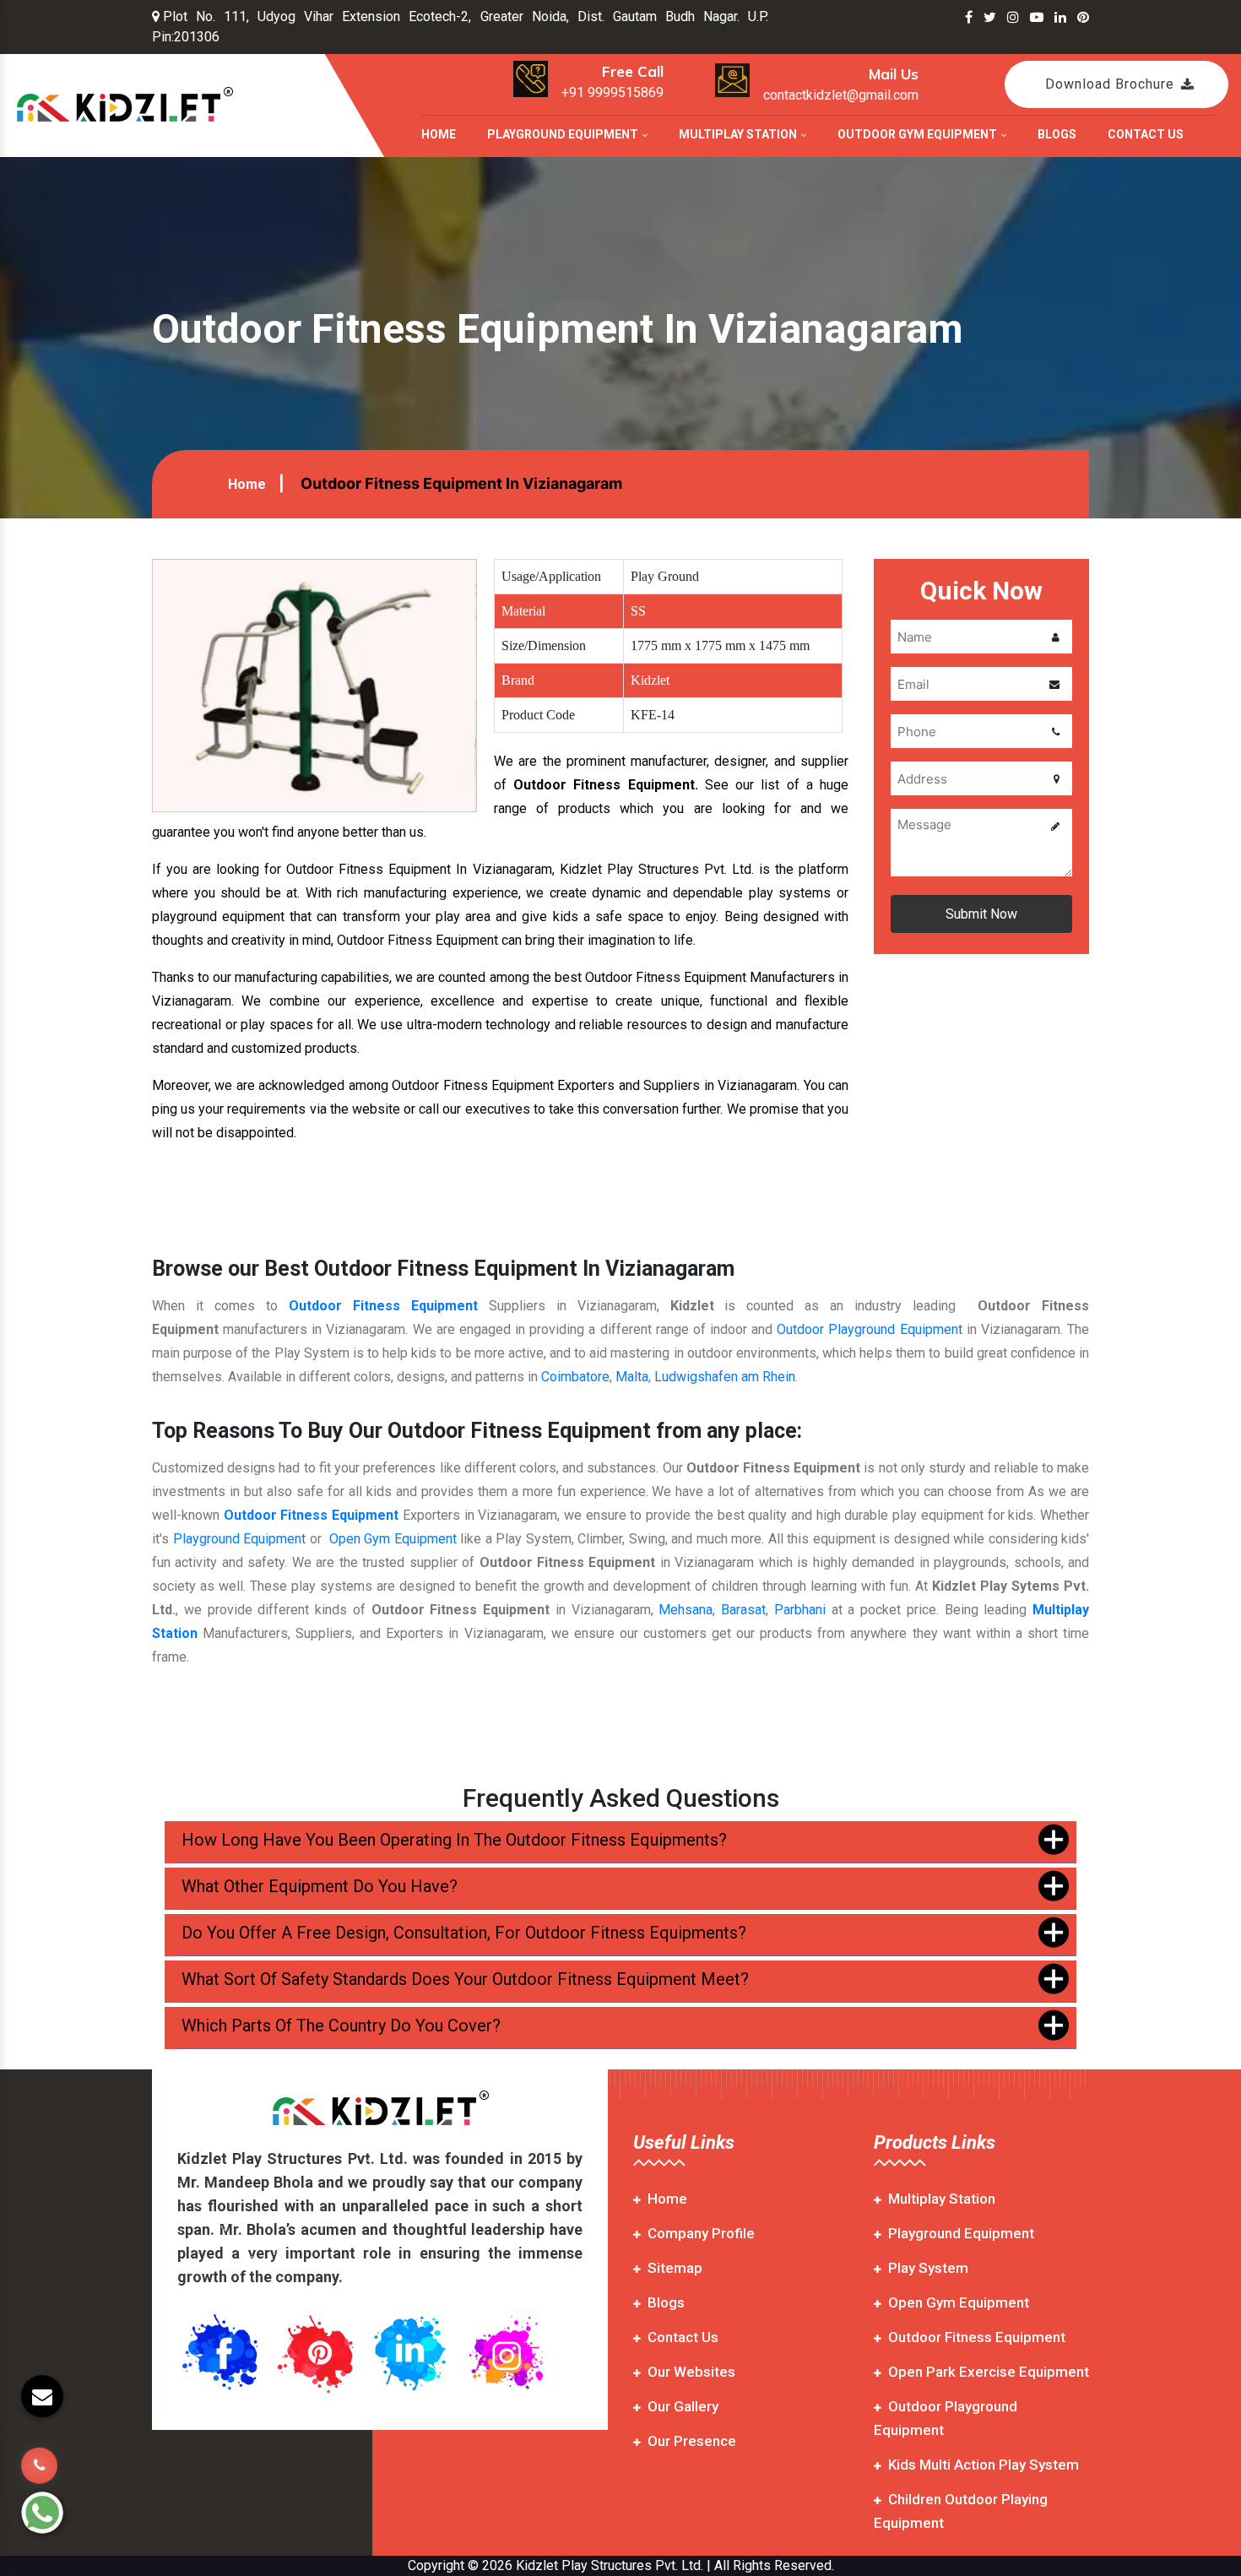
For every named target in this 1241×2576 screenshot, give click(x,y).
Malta (632, 1377)
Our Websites (691, 2372)
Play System (928, 2268)
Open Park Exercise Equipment (989, 2372)
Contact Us (1146, 134)
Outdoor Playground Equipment (869, 1329)
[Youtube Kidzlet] (1037, 17)
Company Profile (701, 2233)
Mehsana (686, 1610)
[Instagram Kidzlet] (1013, 17)
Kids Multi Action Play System (984, 2465)
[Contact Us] (39, 2467)
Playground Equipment (564, 134)
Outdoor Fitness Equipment (383, 1306)
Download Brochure (1110, 84)
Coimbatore (575, 1377)
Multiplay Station (739, 134)
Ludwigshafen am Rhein (725, 1377)
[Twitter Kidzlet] (990, 17)
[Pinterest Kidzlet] (1083, 17)
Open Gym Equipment (393, 1539)
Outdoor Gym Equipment (919, 134)
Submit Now (981, 914)
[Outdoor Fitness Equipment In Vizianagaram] (314, 684)
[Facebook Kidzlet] (969, 17)
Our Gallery (683, 2406)
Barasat (743, 1610)
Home (439, 134)
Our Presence (692, 2441)
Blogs (1057, 134)
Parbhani (800, 1610)
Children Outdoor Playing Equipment (961, 2511)
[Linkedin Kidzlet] (1060, 17)
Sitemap (675, 2268)
